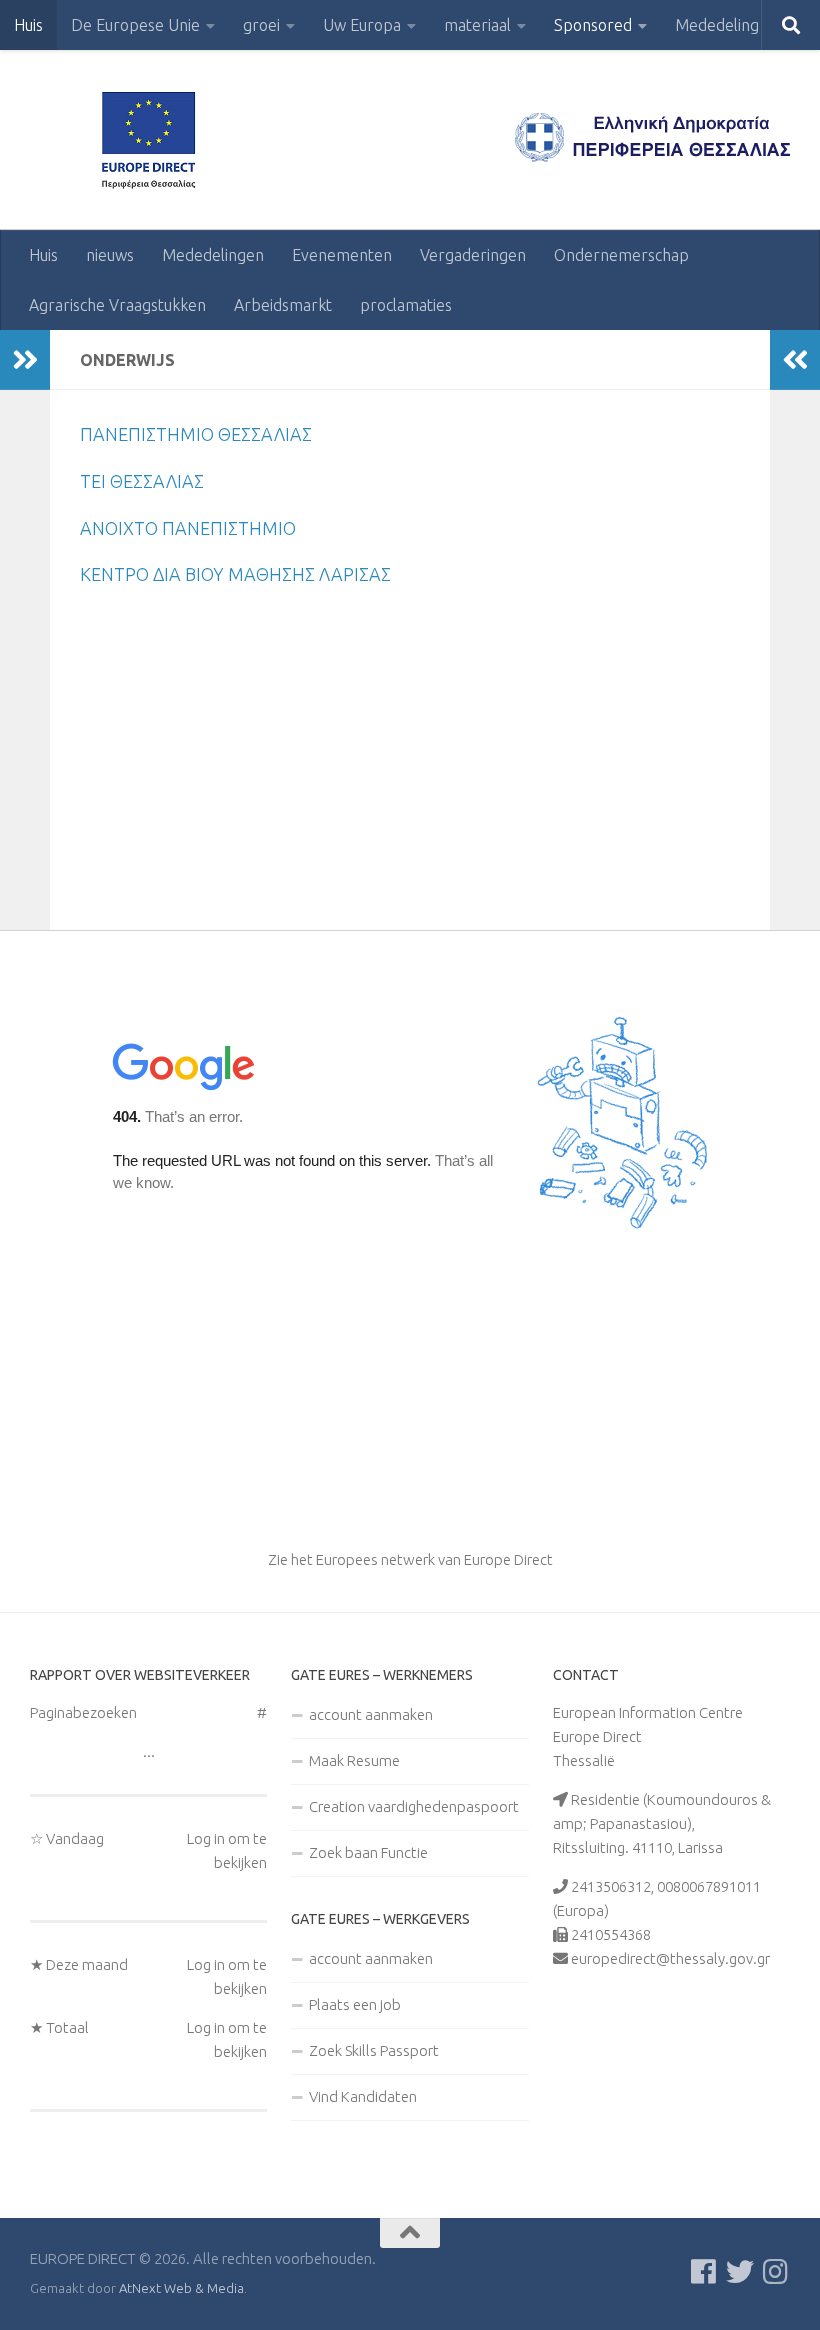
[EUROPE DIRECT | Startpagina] (155, 140)
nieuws (110, 255)
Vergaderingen (473, 255)
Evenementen (342, 255)
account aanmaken (371, 1714)
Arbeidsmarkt (283, 305)
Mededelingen (213, 255)
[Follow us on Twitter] (740, 2272)
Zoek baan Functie (368, 1852)
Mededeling (717, 25)
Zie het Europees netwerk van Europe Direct (410, 1559)
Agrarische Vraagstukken (117, 305)
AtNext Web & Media (181, 2288)
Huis (28, 25)
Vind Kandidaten (363, 2096)
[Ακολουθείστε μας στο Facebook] (704, 2272)
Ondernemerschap (621, 255)
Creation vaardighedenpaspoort (414, 1806)
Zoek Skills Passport (374, 2050)
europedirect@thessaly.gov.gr (670, 1958)
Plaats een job (355, 2004)
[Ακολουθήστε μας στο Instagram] (776, 2272)
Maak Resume (354, 1760)
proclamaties (406, 305)
